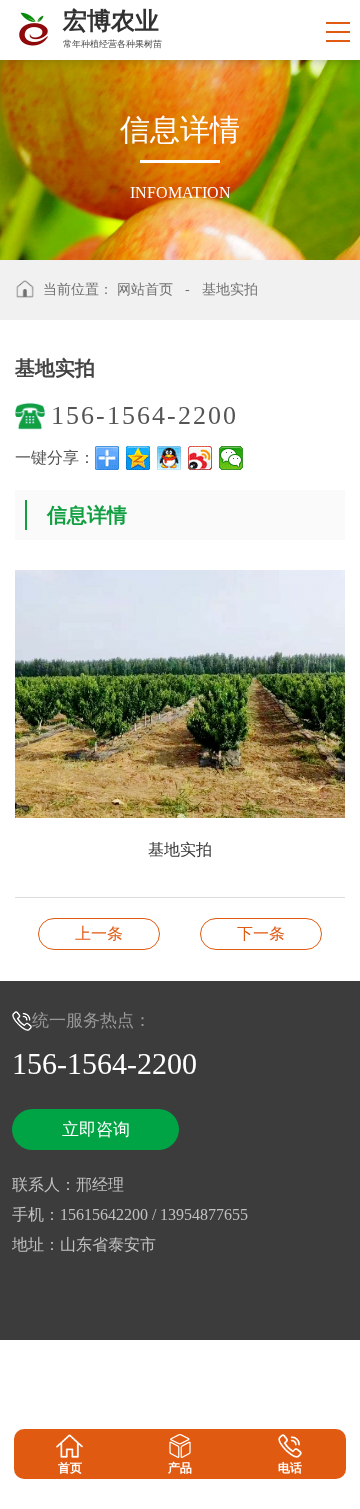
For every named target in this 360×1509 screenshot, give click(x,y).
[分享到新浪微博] (200, 458)
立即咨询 (96, 1129)
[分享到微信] (231, 458)
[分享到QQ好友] (169, 458)
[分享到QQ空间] (138, 458)
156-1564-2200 (144, 415)
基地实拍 (230, 289)
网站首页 (145, 289)
